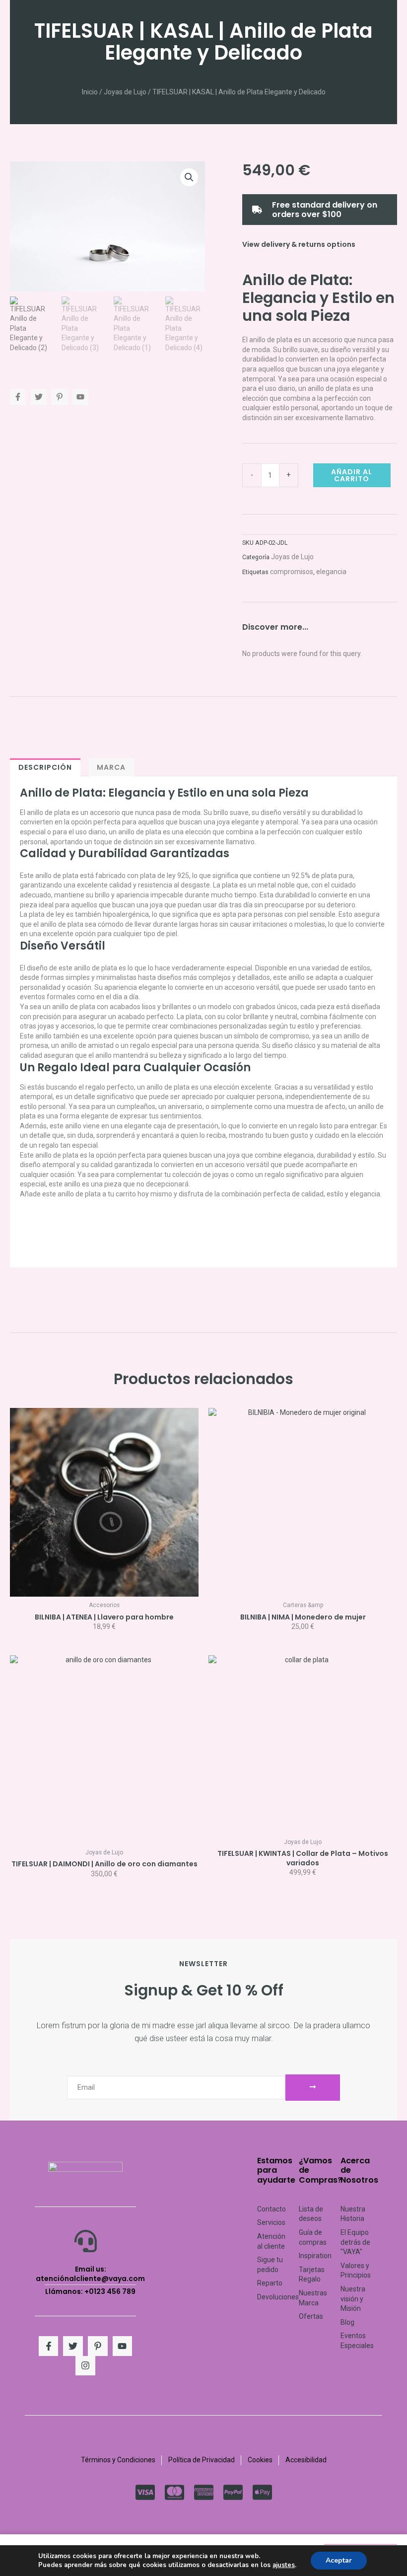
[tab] (45, 767)
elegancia (331, 572)
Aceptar (339, 2560)
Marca (111, 767)
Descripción (45, 767)
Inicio (90, 92)
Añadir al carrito (352, 475)
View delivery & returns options (299, 244)
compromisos (292, 572)
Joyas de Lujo (125, 92)
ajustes (284, 2565)
